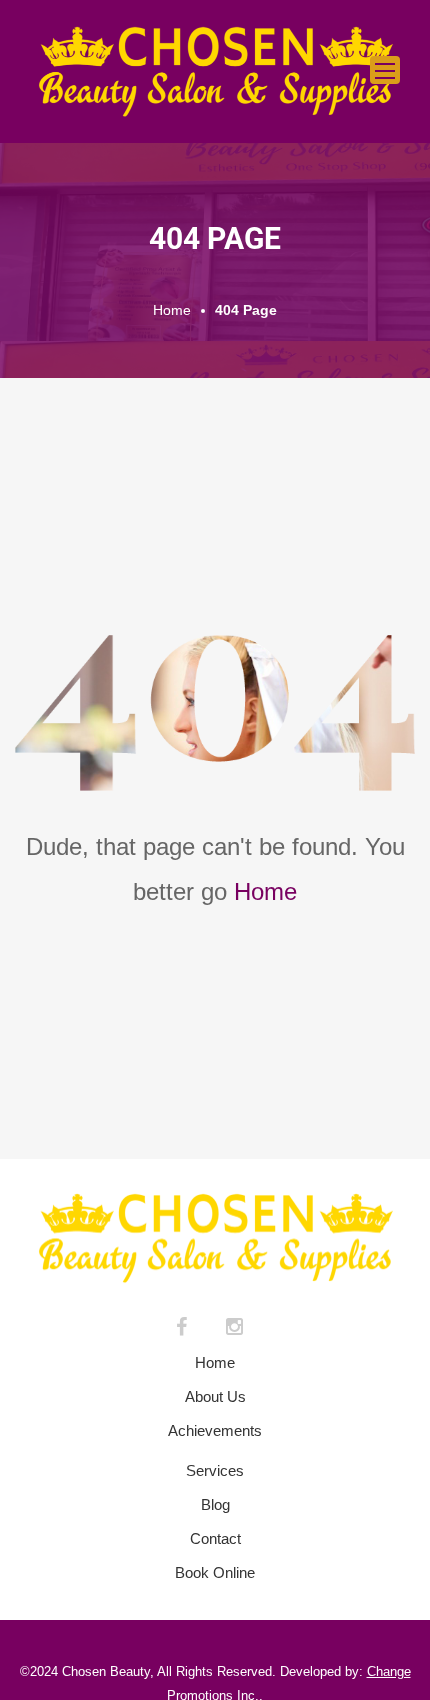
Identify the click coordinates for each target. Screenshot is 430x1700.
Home (265, 891)
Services (215, 1470)
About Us (215, 1396)
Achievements (215, 1430)
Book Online (215, 1572)
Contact (215, 1538)
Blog (215, 1504)
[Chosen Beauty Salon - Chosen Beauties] (215, 71)
